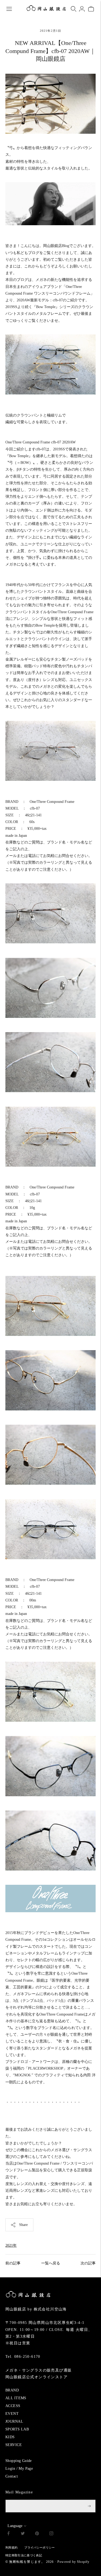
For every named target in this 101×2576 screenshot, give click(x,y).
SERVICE (14, 2445)
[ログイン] (82, 9)
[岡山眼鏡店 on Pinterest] (37, 2534)
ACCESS (13, 2406)
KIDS (10, 2437)
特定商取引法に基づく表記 (24, 2555)
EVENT (12, 2414)
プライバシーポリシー (39, 2547)
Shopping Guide (19, 2461)
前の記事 (13, 2263)
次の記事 (88, 2263)
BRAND (12, 2390)
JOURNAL (14, 2421)
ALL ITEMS (16, 2398)
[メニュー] (9, 9)
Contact (12, 2476)
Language (15, 2526)
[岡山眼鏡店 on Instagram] (51, 2534)
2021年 (11, 2245)
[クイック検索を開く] (74, 9)
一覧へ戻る (51, 2263)
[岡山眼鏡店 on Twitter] (23, 2534)
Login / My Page (19, 2469)
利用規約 (11, 2547)
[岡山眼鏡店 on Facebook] (8, 2534)
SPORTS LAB (17, 2429)
